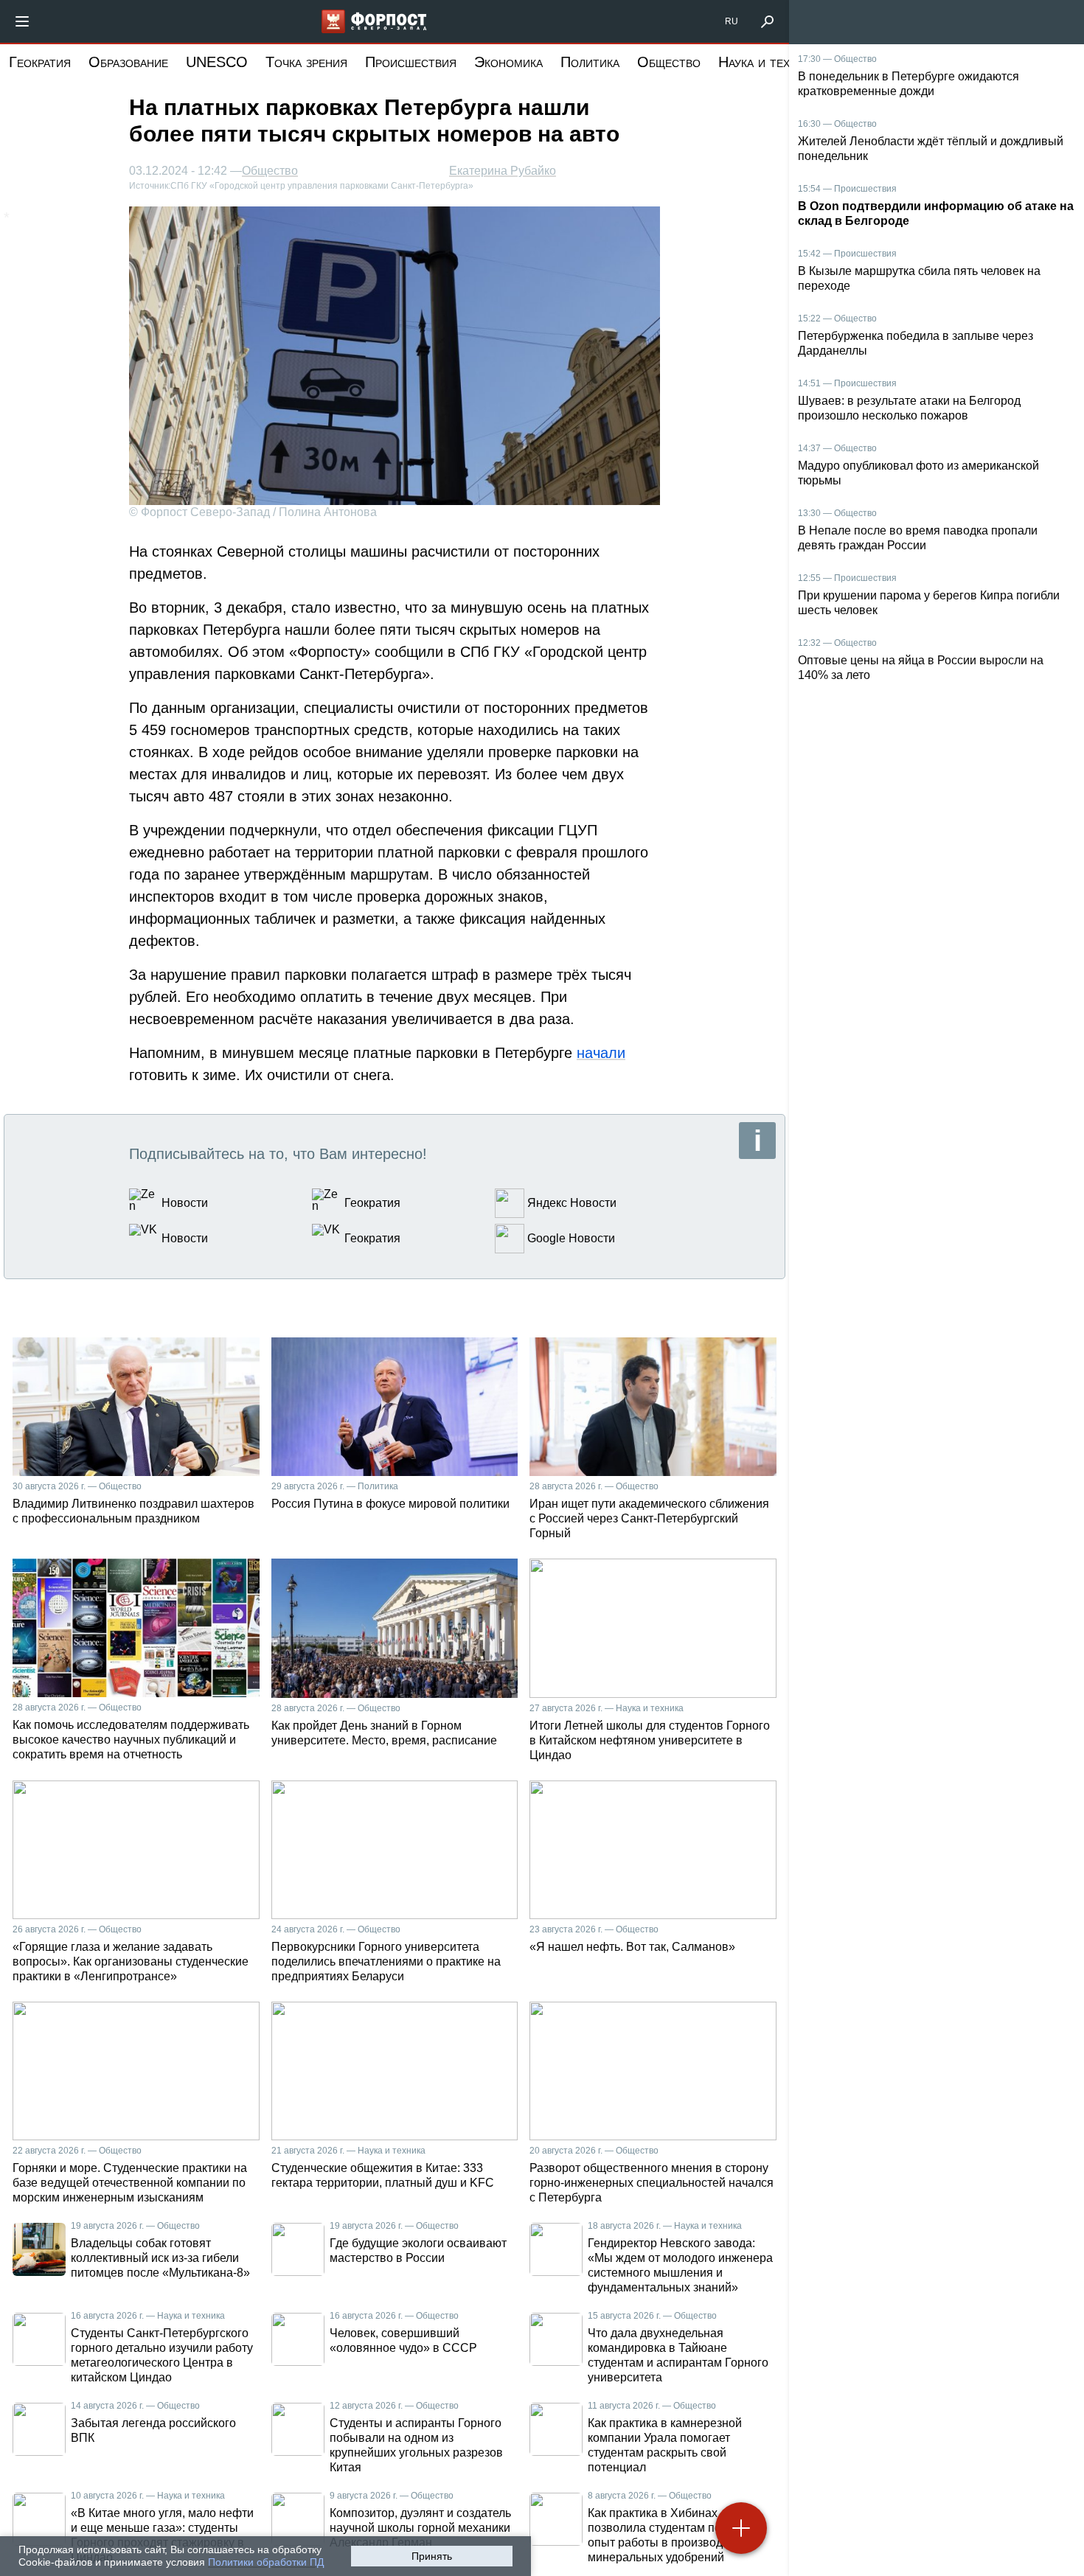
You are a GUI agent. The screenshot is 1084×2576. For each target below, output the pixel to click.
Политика (590, 62)
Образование (128, 62)
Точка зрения (306, 62)
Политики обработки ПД (266, 2562)
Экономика (508, 62)
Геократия (40, 62)
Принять (432, 2556)
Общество (669, 62)
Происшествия (411, 62)
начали (601, 1053)
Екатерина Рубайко (503, 171)
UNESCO (217, 62)
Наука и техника (768, 62)
